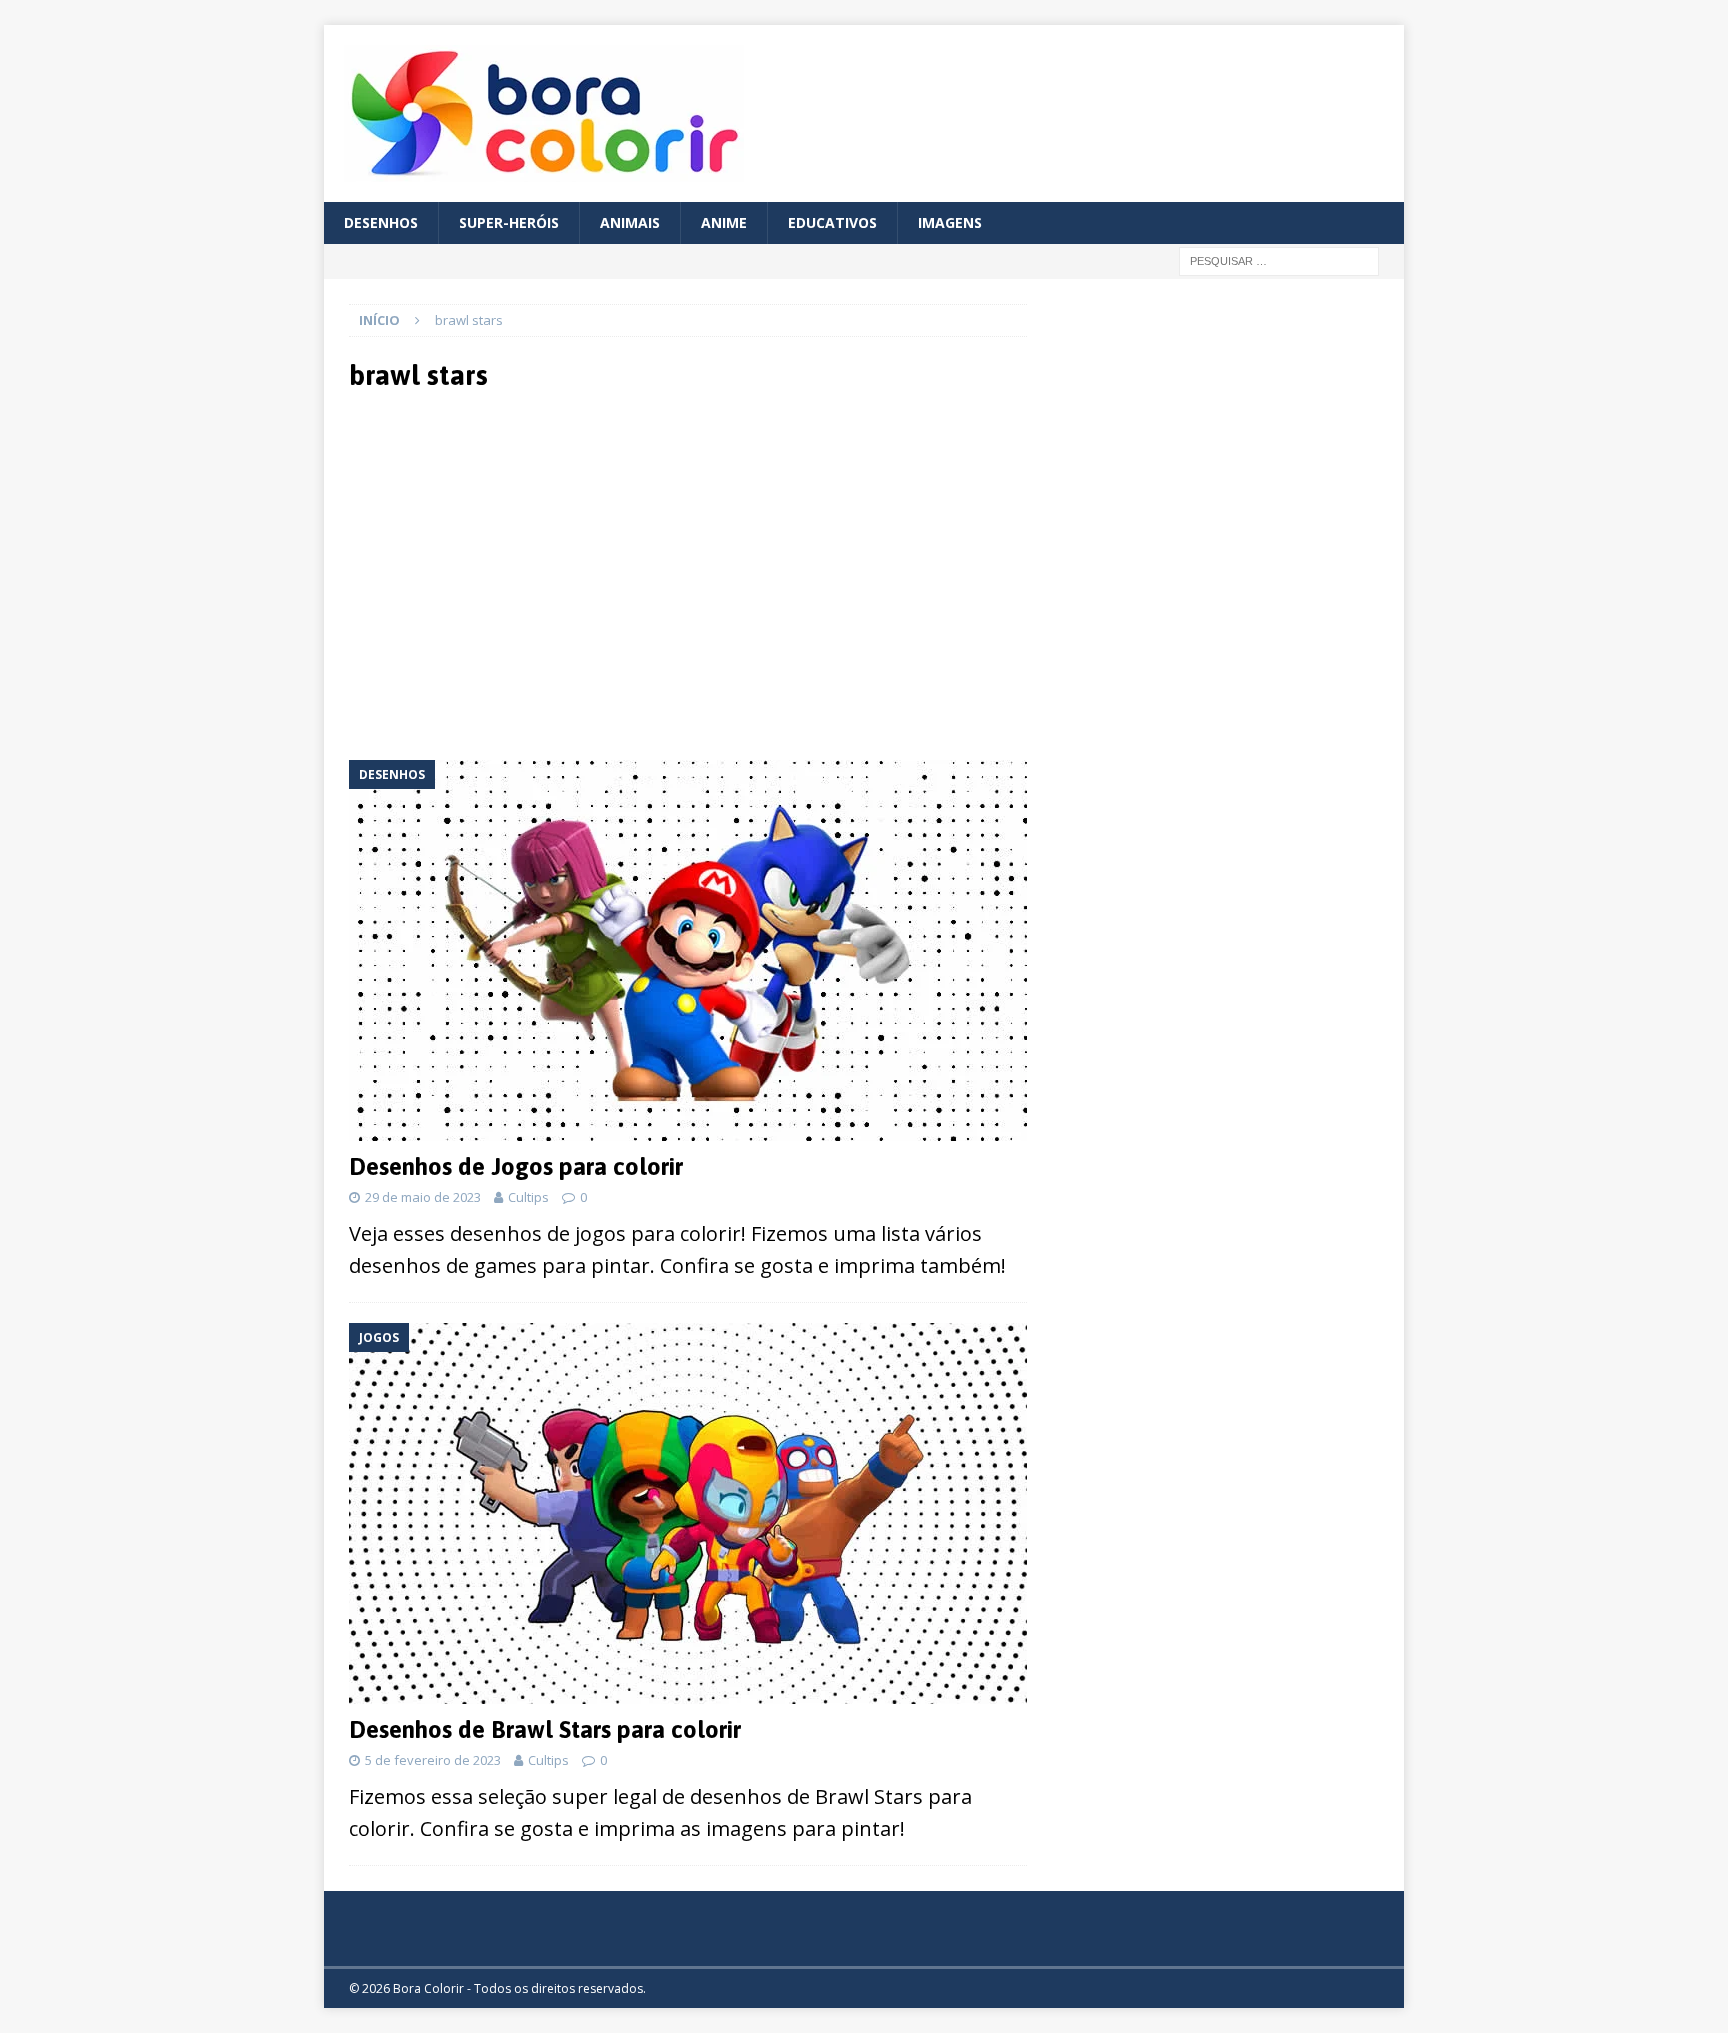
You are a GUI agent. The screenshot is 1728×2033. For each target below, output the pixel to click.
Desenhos (381, 222)
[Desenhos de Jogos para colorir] (688, 950)
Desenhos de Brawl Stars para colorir (545, 1729)
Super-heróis (509, 222)
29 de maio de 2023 (423, 1197)
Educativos (832, 222)
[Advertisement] (526, 574)
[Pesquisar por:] (1279, 260)
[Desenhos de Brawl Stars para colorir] (688, 1513)
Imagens (950, 222)
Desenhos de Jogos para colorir (516, 1166)
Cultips (528, 1197)
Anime (724, 222)
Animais (630, 222)
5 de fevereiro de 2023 (433, 1760)
